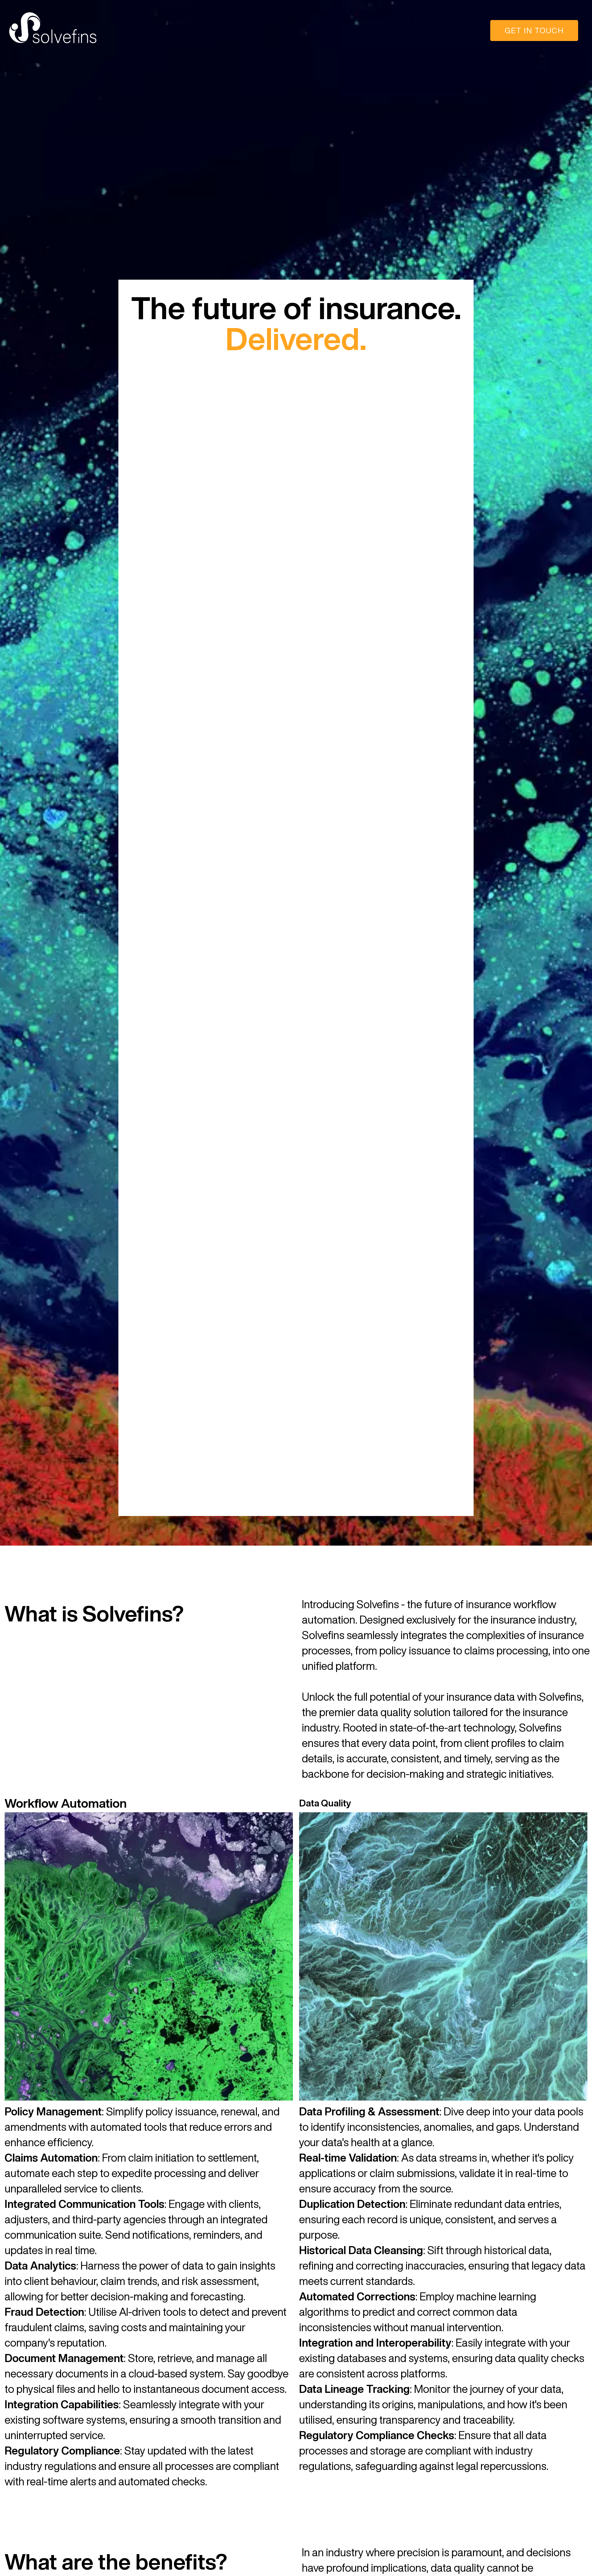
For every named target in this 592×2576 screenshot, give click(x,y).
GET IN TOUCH (534, 30)
